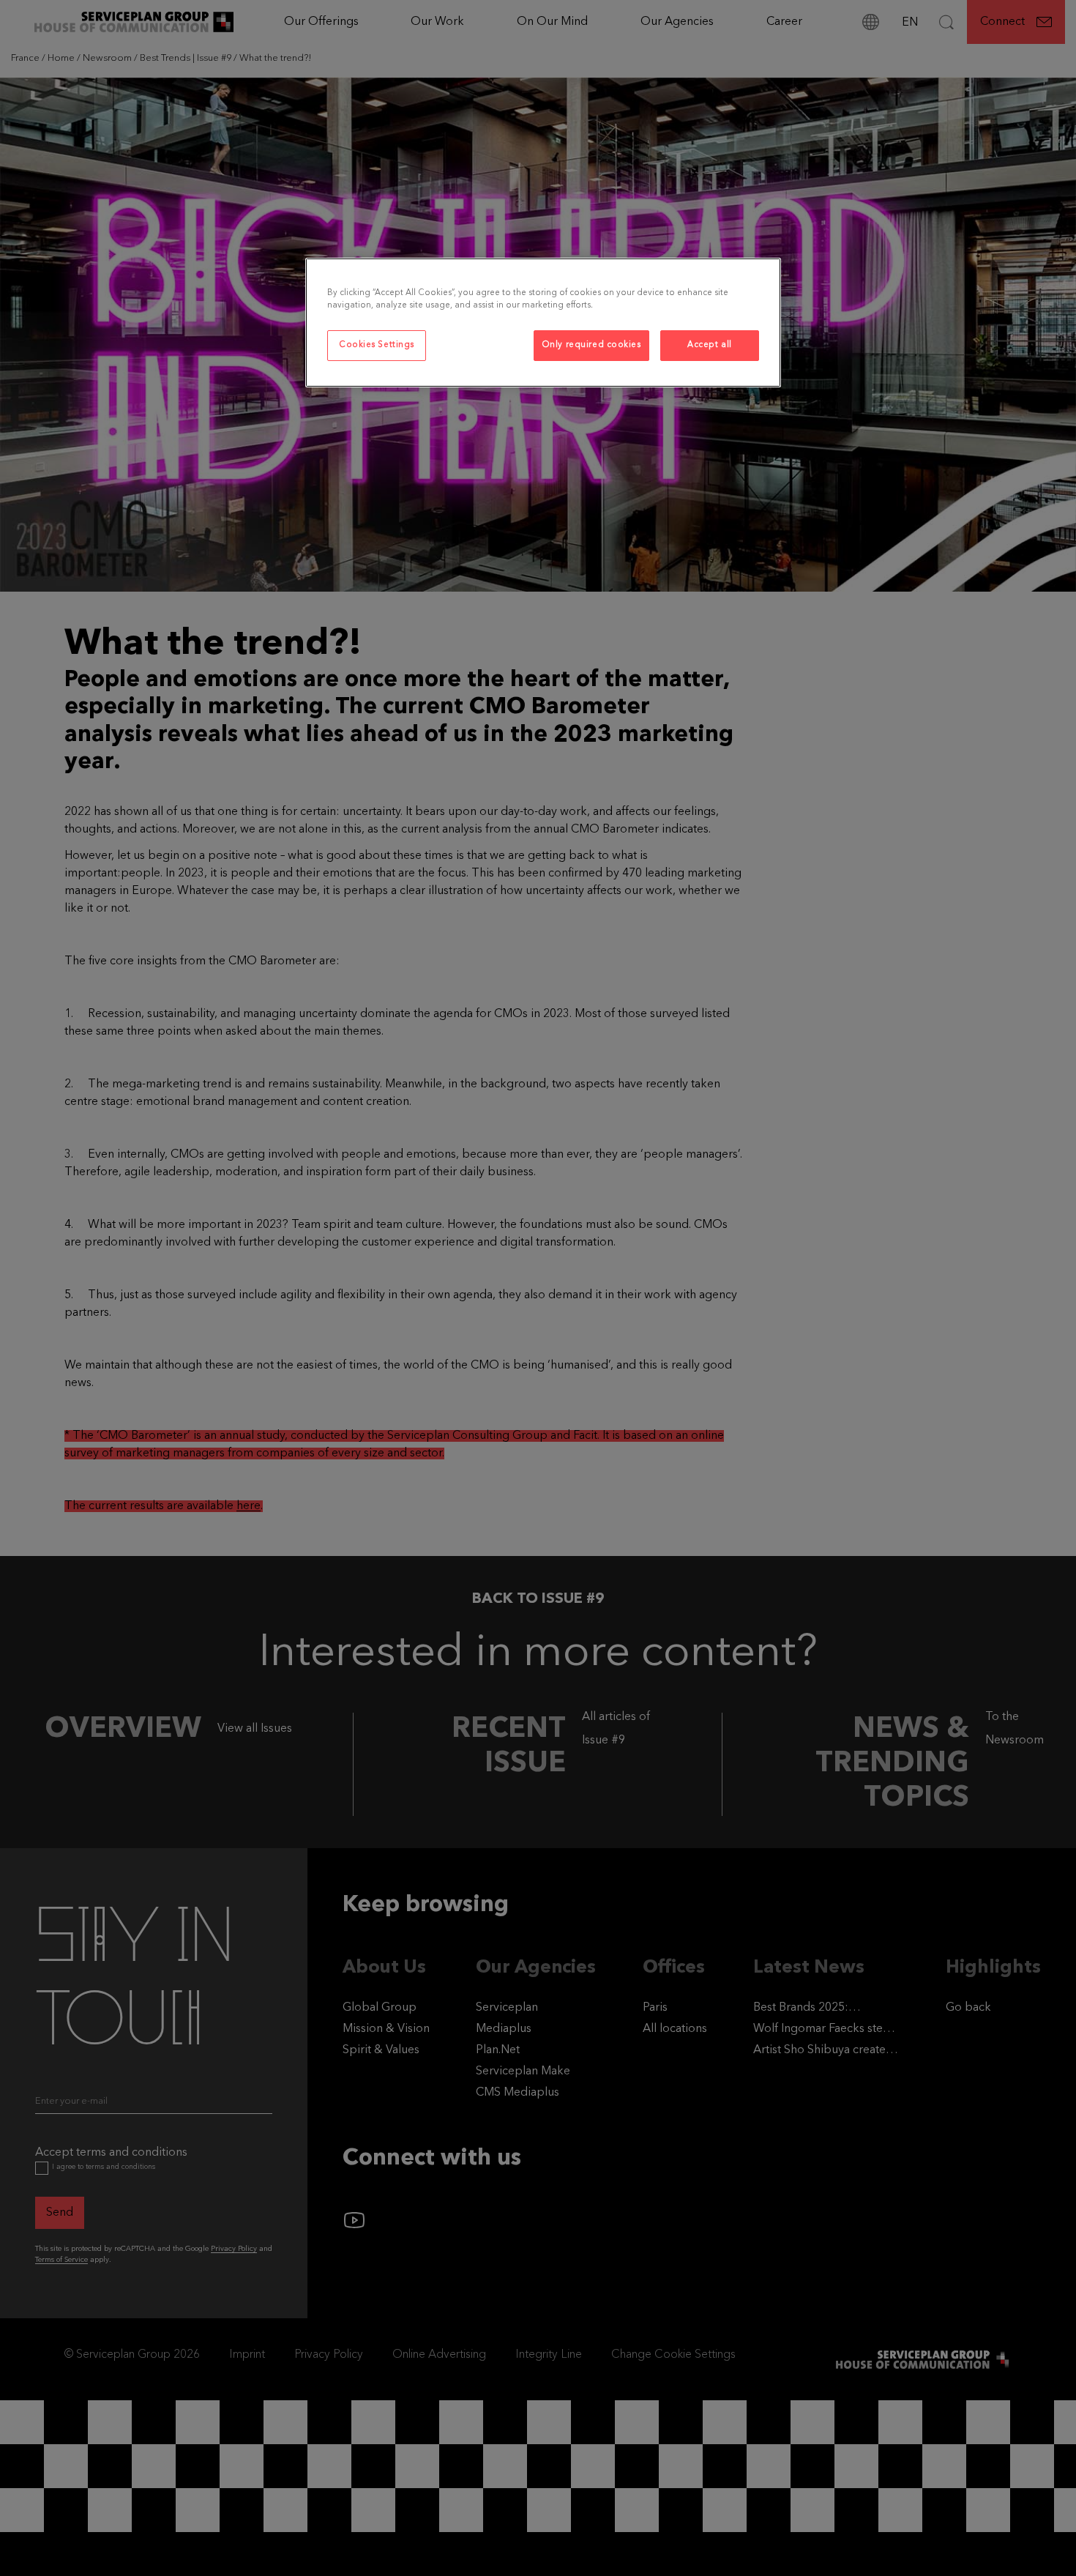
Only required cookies (591, 345)
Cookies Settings (377, 345)
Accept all (710, 345)
